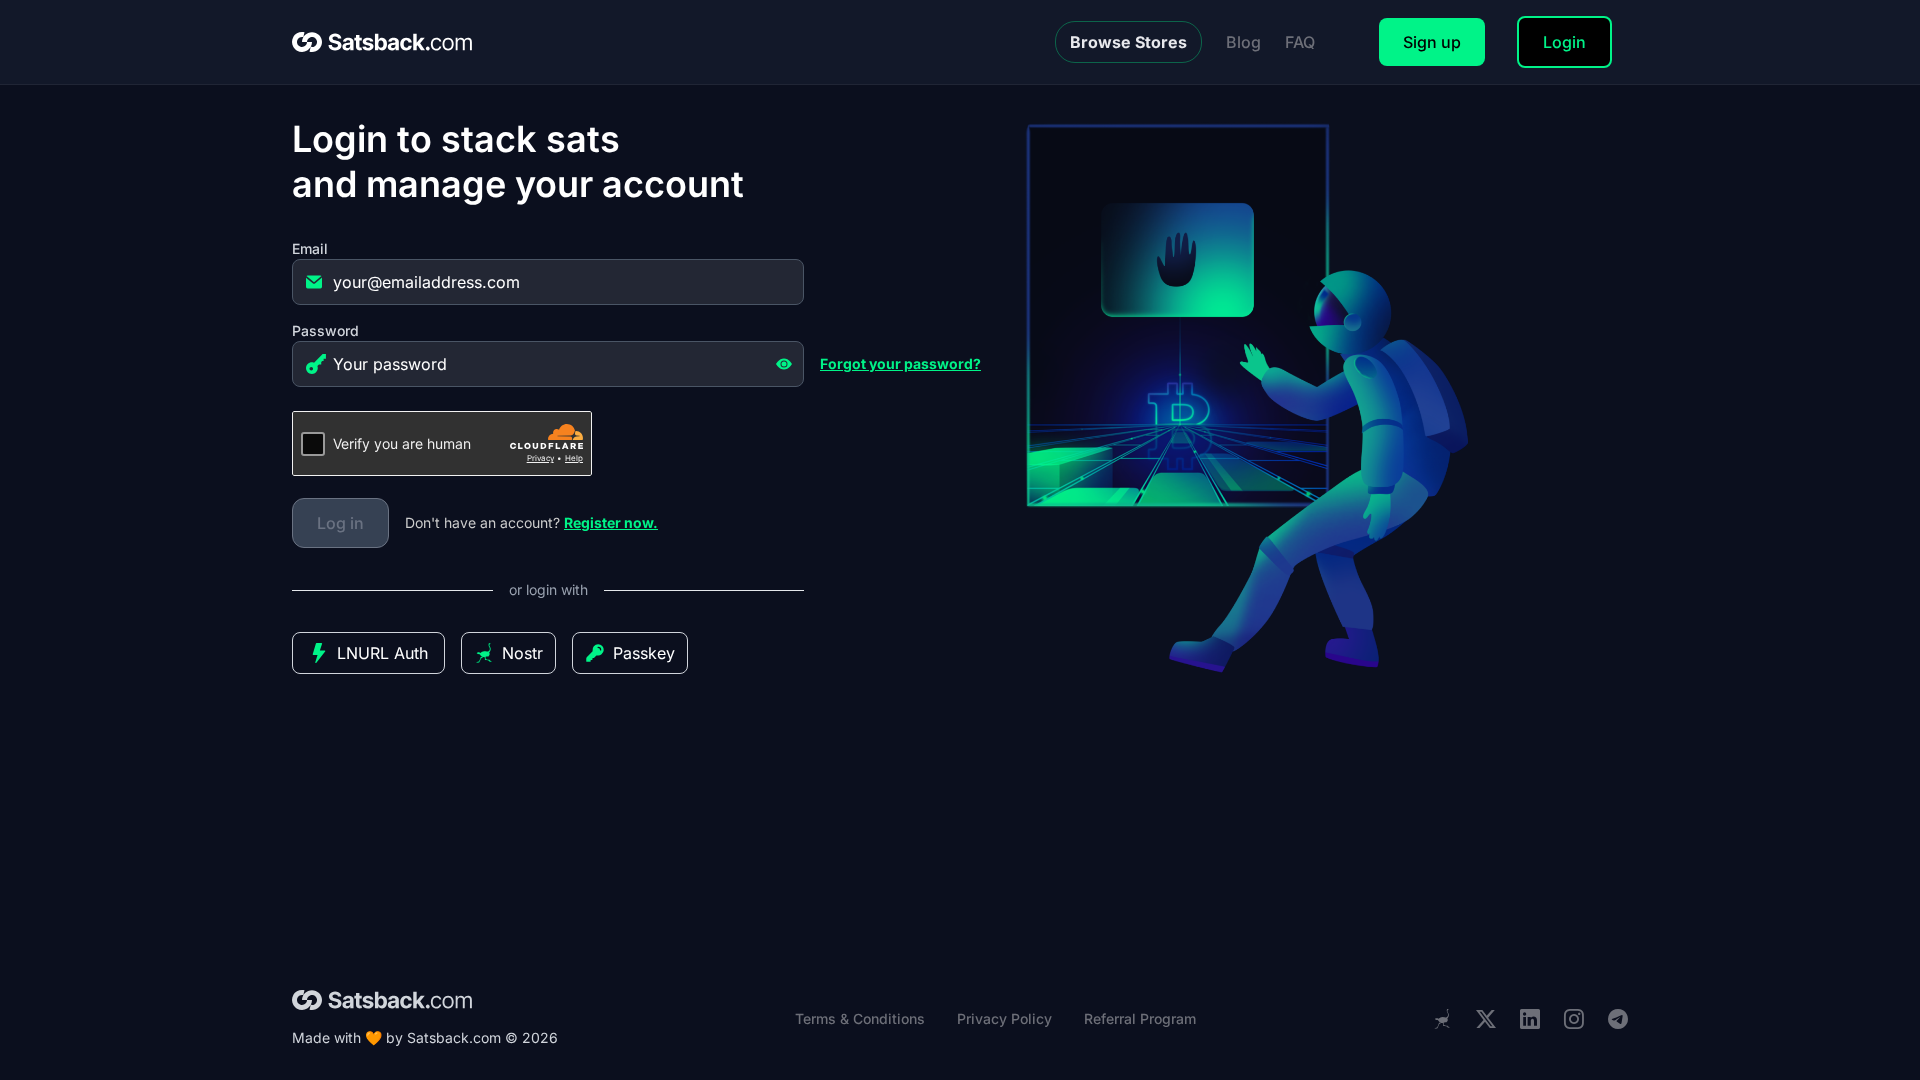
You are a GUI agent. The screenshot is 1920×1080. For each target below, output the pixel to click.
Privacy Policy (1004, 1018)
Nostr (522, 653)
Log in (340, 523)
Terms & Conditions (860, 1018)
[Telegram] (1618, 1019)
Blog (1243, 42)
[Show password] (784, 364)
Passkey (644, 653)
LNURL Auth (382, 653)
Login (1564, 42)
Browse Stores (1128, 42)
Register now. (611, 522)
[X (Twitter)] (1486, 1019)
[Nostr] (1442, 1019)
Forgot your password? (900, 363)
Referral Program (1140, 1018)
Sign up (1432, 42)
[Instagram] (1574, 1019)
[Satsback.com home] (382, 42)
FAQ (1300, 42)
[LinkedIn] (1530, 1019)
